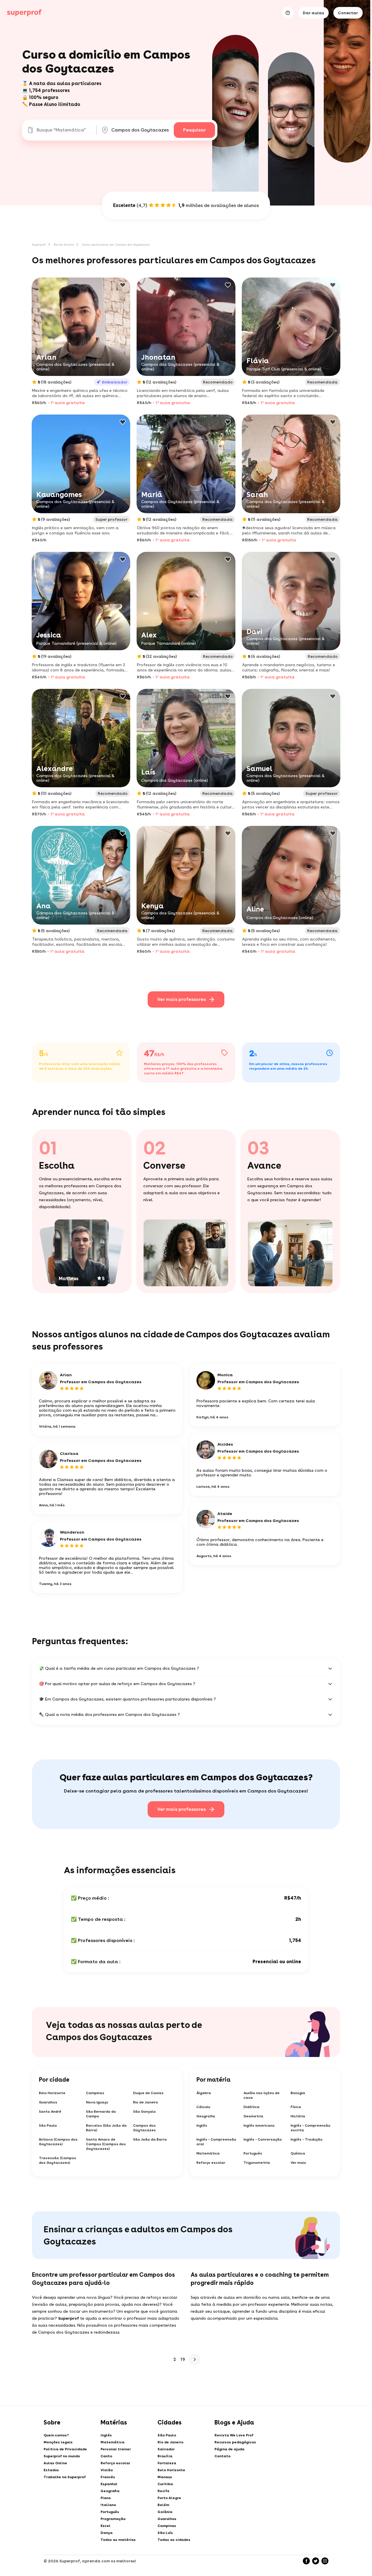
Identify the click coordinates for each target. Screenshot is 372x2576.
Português (253, 2153)
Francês (108, 2477)
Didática (252, 2107)
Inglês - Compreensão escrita (311, 2128)
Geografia (206, 2116)
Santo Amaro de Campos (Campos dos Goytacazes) (106, 2144)
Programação (113, 2519)
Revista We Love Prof (234, 2435)
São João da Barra (150, 2139)
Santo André (50, 2112)
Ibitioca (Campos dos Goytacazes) (58, 2142)
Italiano (108, 2505)
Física (296, 2107)
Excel (105, 2526)
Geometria (253, 2116)
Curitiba (165, 2484)
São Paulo (48, 2125)
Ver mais (298, 2163)
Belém (163, 2505)
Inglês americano (259, 2125)
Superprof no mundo (62, 2456)
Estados (51, 2470)
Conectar (348, 13)
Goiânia (165, 2512)
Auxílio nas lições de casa (262, 2095)
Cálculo (203, 2107)
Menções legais (58, 2442)
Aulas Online (55, 2463)
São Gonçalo (144, 2112)
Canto (106, 2456)
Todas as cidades (174, 2540)
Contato (222, 2456)
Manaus (165, 2477)
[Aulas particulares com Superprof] (24, 13)
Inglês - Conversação (263, 2139)
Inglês (202, 2125)
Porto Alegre (169, 2498)
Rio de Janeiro (64, 244)
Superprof (39, 244)
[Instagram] (325, 2561)
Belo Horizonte (52, 2093)
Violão (107, 2470)
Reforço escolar (211, 2163)
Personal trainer (116, 2449)
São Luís (165, 2533)
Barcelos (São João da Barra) (106, 2128)
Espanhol (109, 2484)
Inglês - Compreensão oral (216, 2142)
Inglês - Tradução (307, 2139)
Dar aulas (313, 13)
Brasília (165, 2456)
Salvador (166, 2449)
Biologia (298, 2093)
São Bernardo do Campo (101, 2114)
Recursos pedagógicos (235, 2442)
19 (183, 2359)
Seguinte (195, 2359)
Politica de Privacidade (65, 2449)
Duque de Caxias (148, 2093)
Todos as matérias (118, 2540)
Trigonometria (257, 2163)
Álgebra (204, 2093)
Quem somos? (56, 2435)
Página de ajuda (229, 2449)
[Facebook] (306, 2561)
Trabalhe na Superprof (65, 2477)
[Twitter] (316, 2561)
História (298, 2116)
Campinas (95, 2093)
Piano (106, 2498)
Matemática (208, 2153)
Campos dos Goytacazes (144, 2128)
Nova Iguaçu (97, 2102)
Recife (163, 2491)
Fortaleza (167, 2463)
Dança (107, 2533)
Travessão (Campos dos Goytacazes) (58, 2160)
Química (298, 2153)
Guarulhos (48, 2102)
